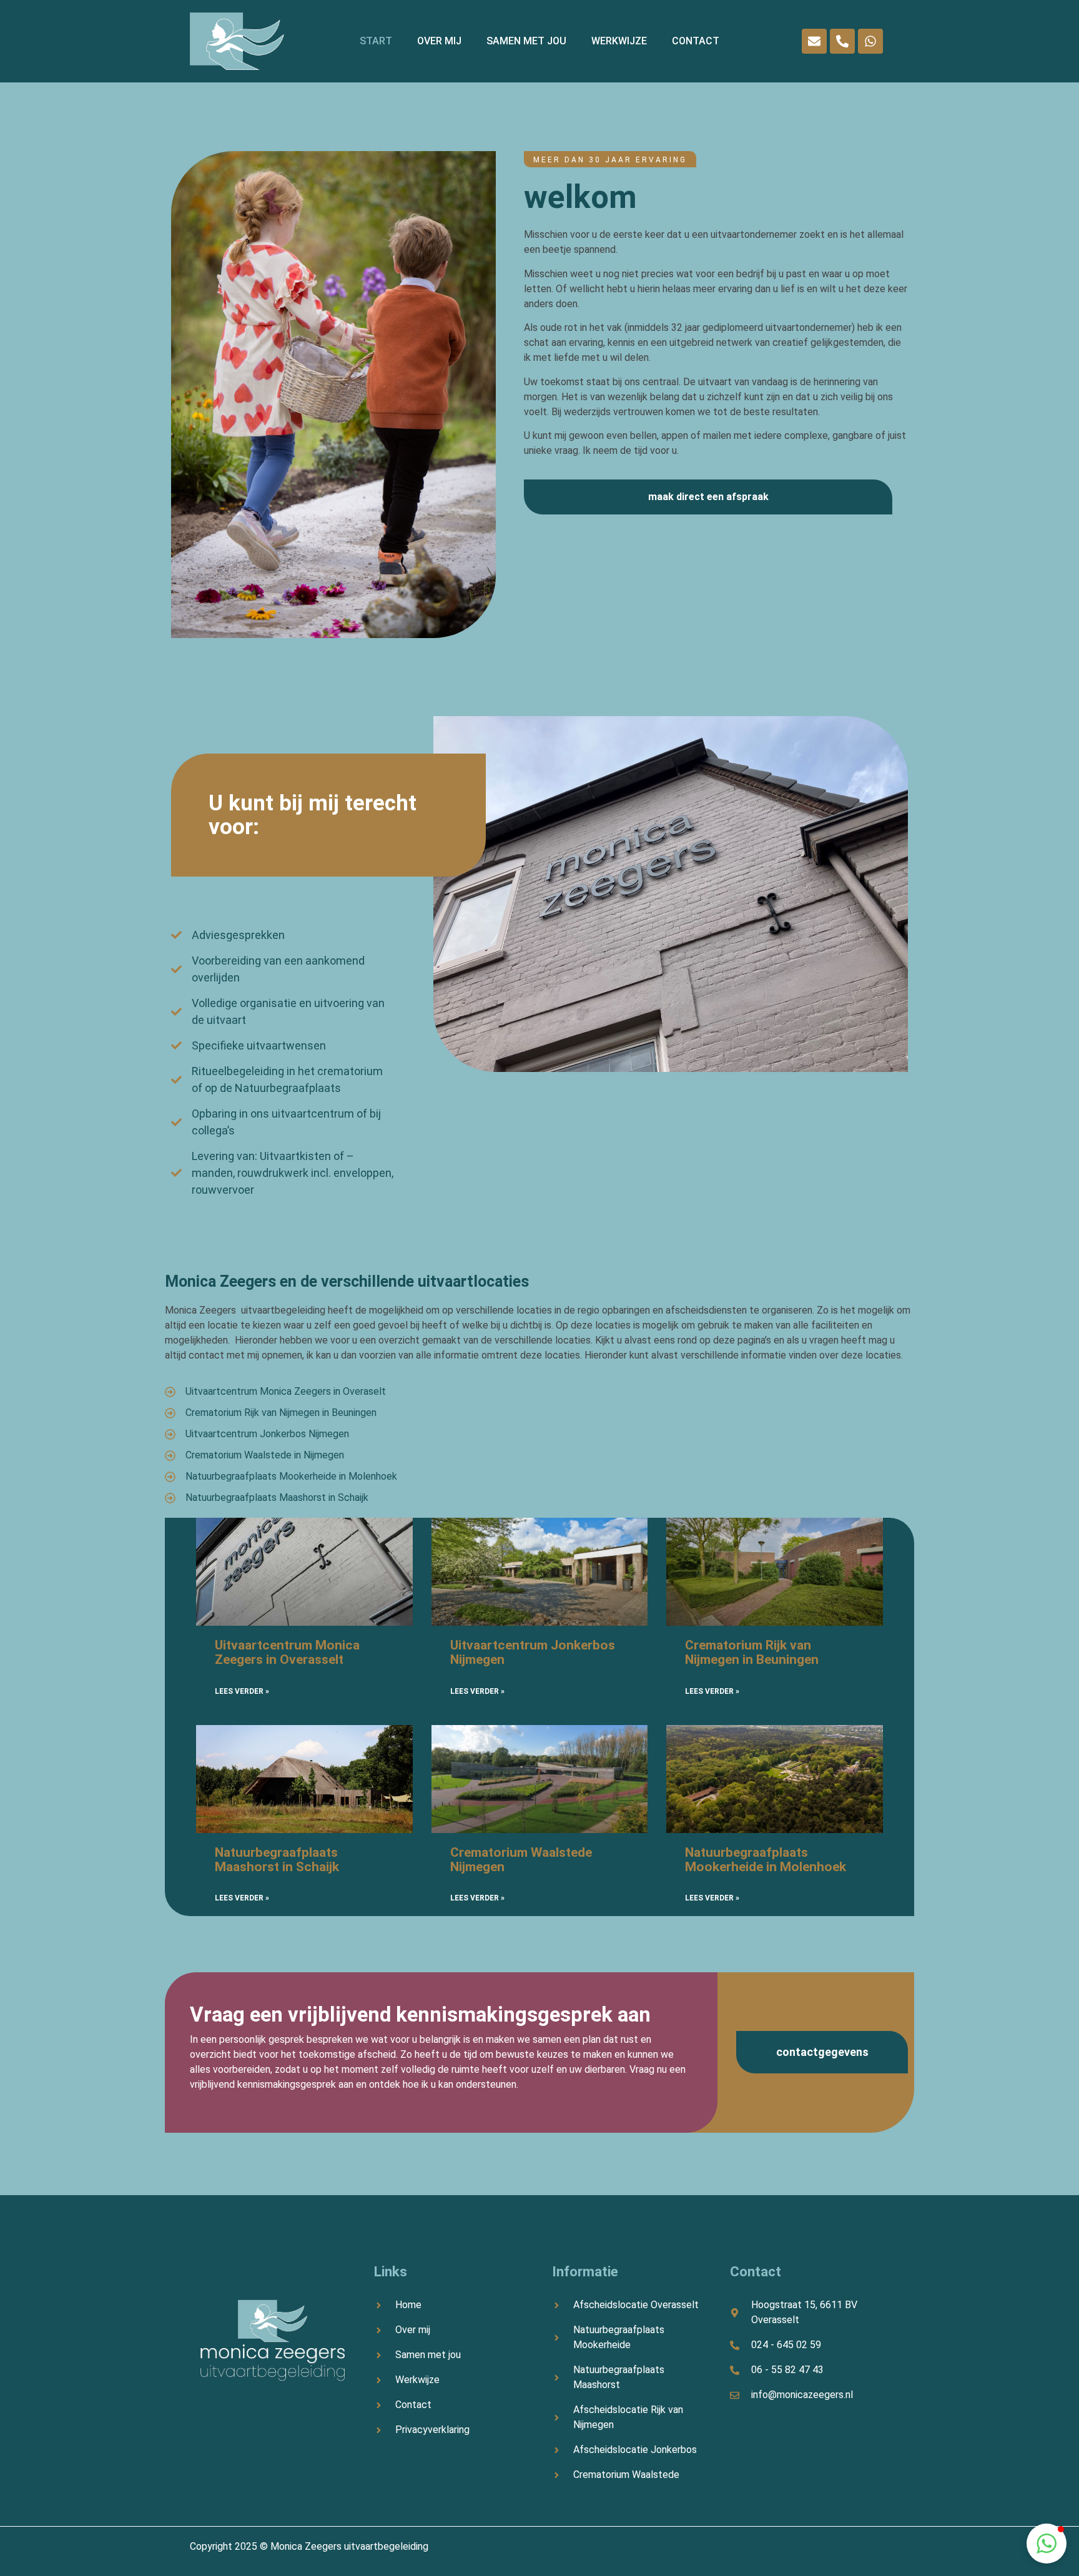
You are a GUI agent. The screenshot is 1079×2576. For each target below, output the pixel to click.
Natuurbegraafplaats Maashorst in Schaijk (277, 1860)
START (376, 41)
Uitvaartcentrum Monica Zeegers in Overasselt (287, 1652)
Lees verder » (242, 1691)
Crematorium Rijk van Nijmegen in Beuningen (752, 1652)
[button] (1047, 2544)
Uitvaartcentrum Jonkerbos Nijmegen (533, 1652)
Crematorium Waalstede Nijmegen (521, 1860)
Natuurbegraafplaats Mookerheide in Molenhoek (766, 1860)
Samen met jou (526, 41)
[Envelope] (814, 41)
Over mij (439, 41)
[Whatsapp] (870, 41)
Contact (696, 41)
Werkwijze (619, 41)
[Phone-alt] (842, 41)
